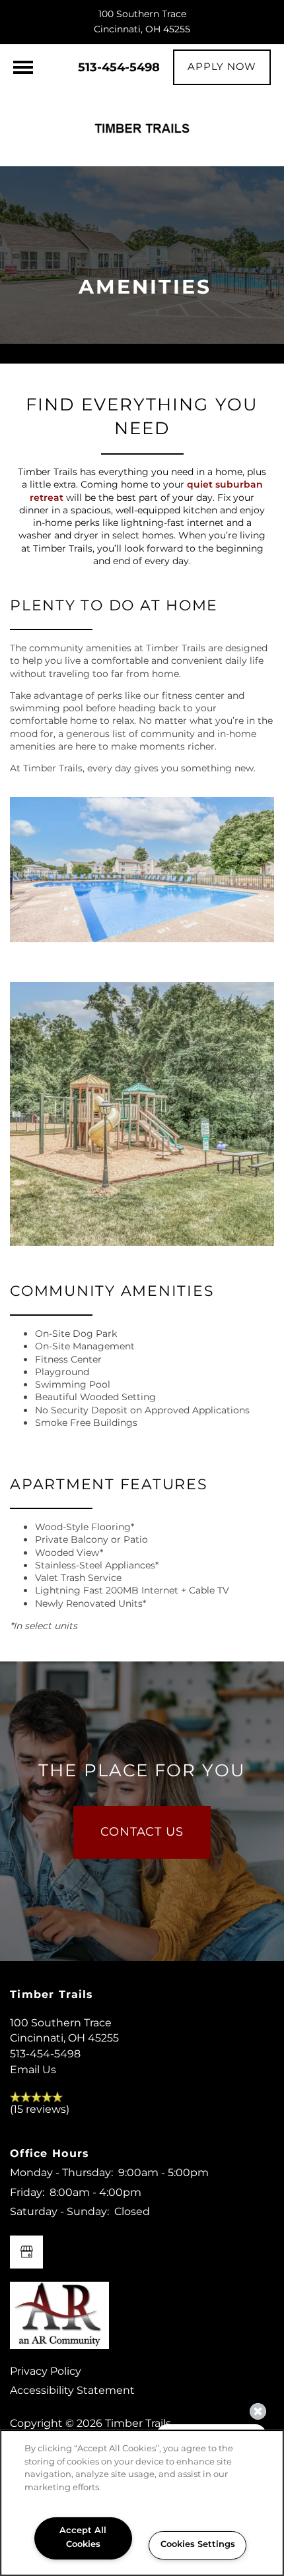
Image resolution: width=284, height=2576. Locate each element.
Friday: (27, 2193)
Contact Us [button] (142, 1832)
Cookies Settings (198, 2545)
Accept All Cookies (83, 2538)
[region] (142, 2503)
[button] (222, 67)
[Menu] (23, 67)
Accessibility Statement (72, 2391)
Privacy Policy (46, 2371)
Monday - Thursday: (61, 2173)
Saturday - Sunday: (59, 2212)
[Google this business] (26, 2252)
